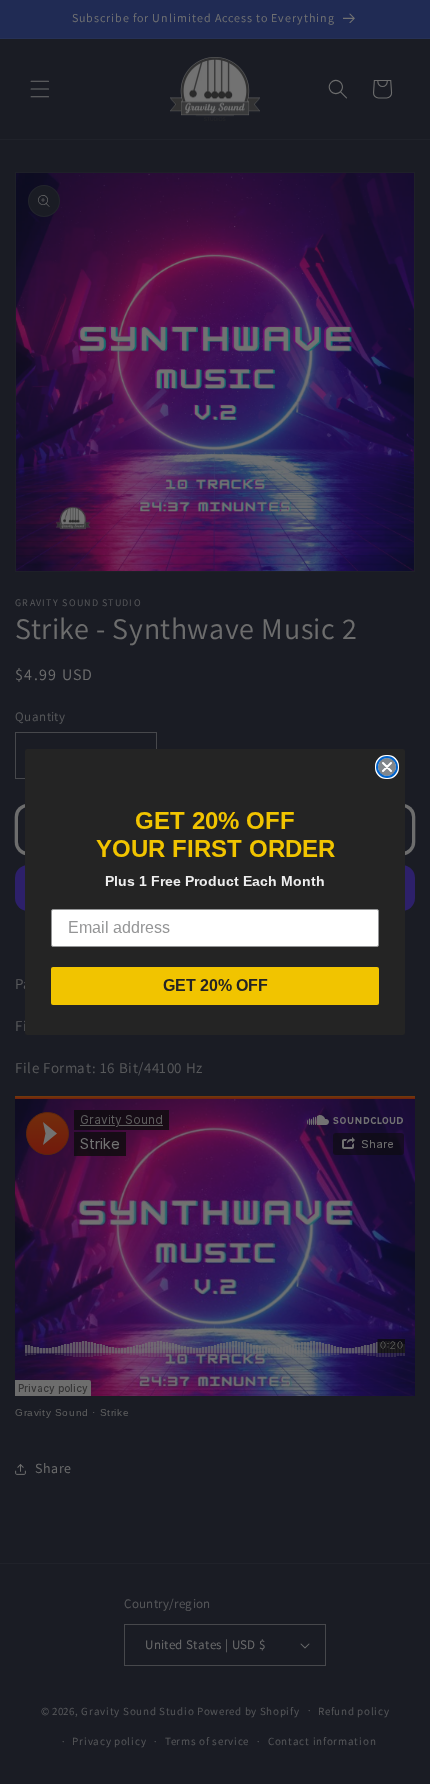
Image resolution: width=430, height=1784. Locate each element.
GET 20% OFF (215, 985)
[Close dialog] (387, 767)
